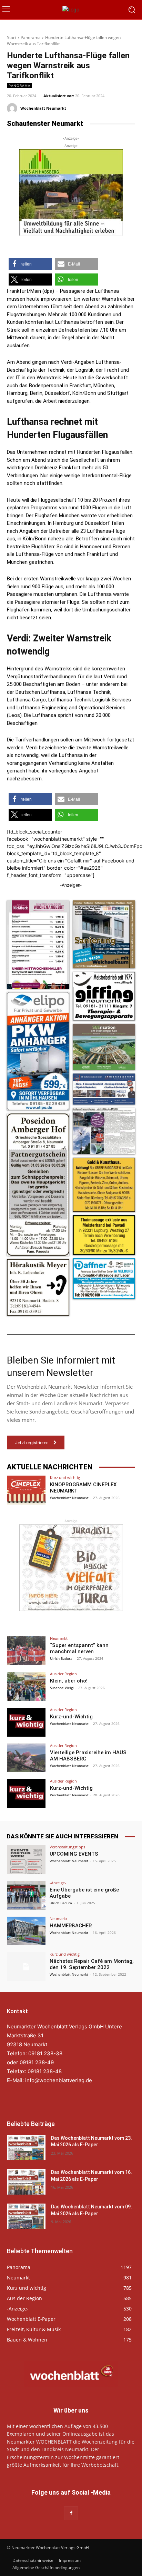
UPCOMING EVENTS (74, 1854)
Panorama (31, 37)
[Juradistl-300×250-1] (71, 1568)
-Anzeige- (58, 1883)
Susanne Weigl (62, 1688)
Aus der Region (63, 1674)
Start (12, 37)
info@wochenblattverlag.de (59, 2080)
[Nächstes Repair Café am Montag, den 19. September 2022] (26, 1967)
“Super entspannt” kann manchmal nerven (79, 1648)
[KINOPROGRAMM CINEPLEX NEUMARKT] (26, 1490)
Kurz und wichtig (65, 1477)
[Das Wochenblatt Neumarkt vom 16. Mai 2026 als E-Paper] (26, 2182)
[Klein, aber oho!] (26, 1686)
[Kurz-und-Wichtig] (26, 1722)
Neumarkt (59, 1638)
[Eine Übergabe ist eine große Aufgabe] (26, 1895)
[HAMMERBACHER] (26, 1931)
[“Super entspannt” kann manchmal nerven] (26, 1651)
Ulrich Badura (61, 1658)
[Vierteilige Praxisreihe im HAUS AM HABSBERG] (26, 1758)
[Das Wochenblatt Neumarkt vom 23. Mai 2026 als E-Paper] (26, 2148)
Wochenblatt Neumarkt (43, 108)
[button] (30, 264)
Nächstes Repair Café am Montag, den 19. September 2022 (92, 1964)
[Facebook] (71, 2513)
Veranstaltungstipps (67, 1847)
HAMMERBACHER (71, 1926)
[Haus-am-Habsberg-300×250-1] (71, 192)
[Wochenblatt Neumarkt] (13, 108)
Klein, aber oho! (69, 1681)
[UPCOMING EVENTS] (26, 1859)
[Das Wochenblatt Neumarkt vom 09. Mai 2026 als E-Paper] (26, 2216)
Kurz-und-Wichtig (71, 1717)
